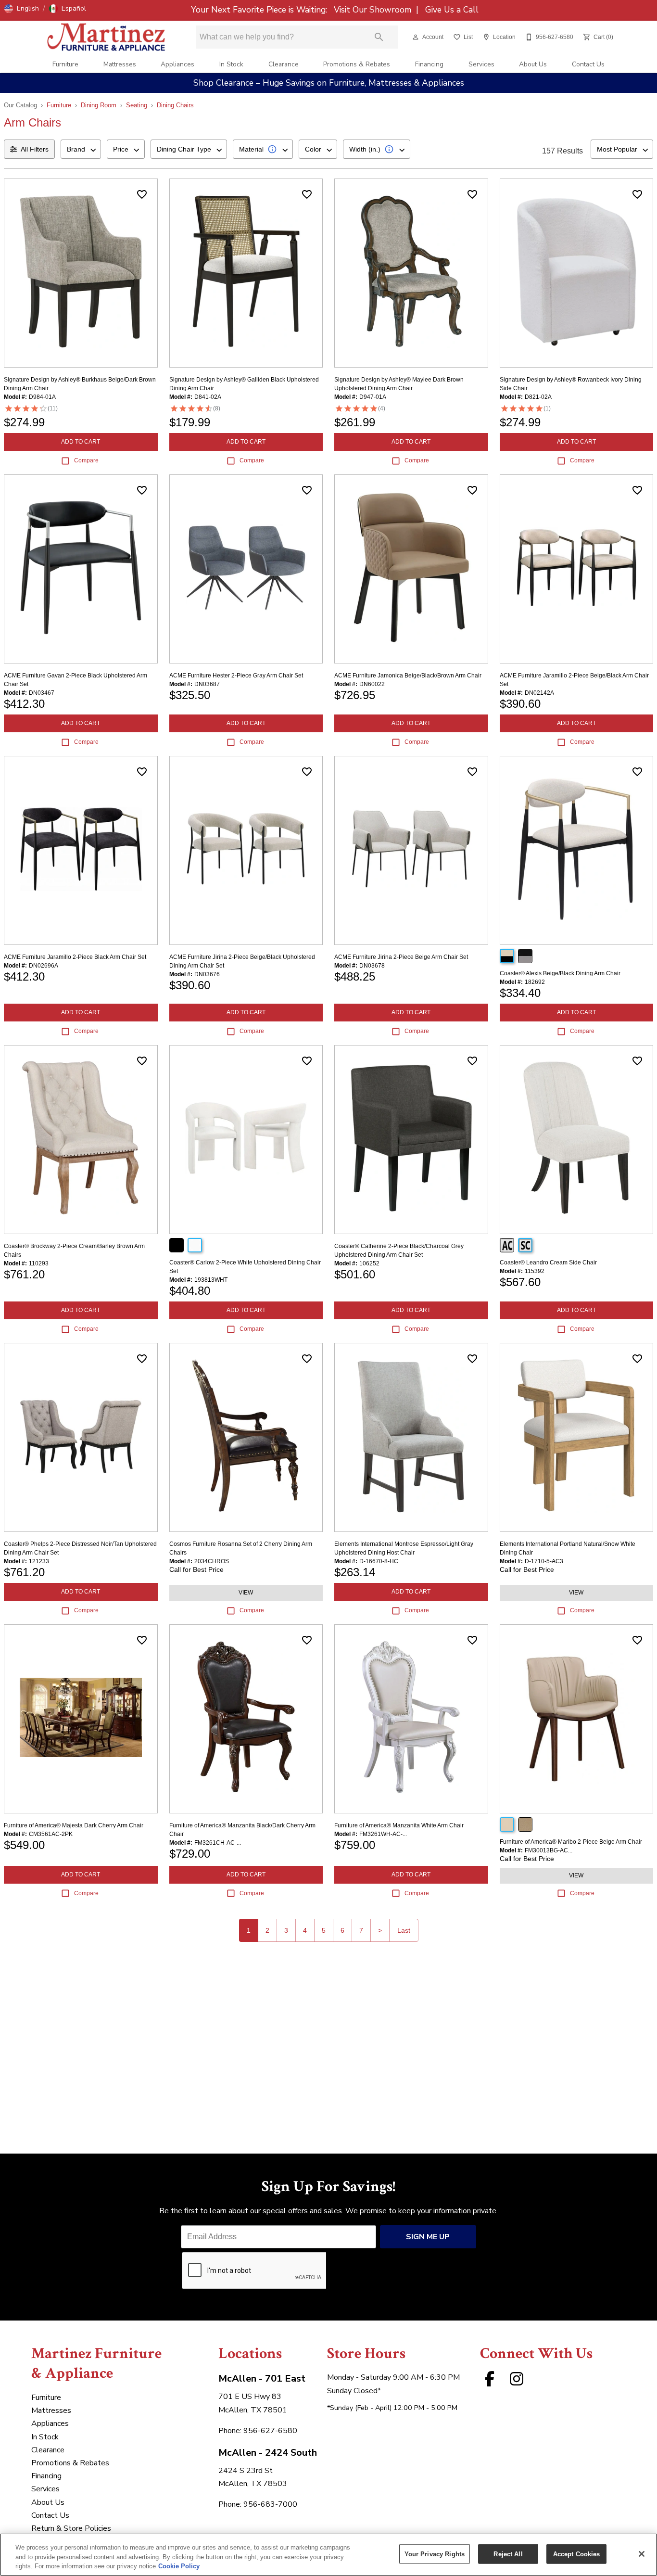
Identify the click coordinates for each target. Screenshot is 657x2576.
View (246, 1593)
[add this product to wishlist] (142, 194)
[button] (22, 9)
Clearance (284, 64)
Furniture (65, 64)
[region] (328, 2555)
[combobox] (81, 149)
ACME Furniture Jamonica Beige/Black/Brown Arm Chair (408, 676)
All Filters (35, 149)
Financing (429, 64)
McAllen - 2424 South (268, 2453)
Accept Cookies (577, 2554)
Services (481, 64)
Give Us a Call (451, 10)
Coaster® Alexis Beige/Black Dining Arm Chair (560, 973)
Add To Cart (81, 442)
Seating (137, 105)
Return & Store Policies (71, 2528)
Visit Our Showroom (374, 10)
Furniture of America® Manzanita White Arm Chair (399, 1825)
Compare (86, 460)
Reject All (508, 2554)
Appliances (177, 64)
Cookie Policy (179, 2566)
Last (404, 1930)
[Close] (642, 2554)
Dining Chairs (175, 105)
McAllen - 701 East (262, 2378)
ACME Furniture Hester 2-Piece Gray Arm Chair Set (236, 676)
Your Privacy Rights (435, 2554)
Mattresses (120, 64)
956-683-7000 (270, 2504)
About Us (533, 64)
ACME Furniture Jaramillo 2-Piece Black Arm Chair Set (75, 957)
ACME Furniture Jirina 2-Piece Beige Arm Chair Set (401, 957)
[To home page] (106, 37)
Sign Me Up (428, 2237)
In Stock (231, 64)
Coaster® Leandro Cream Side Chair (548, 1262)
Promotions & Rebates (357, 64)
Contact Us (588, 64)
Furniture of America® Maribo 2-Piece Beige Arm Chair (571, 1842)
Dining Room (99, 105)
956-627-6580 (270, 2431)
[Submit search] (379, 37)
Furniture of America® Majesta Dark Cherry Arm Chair (74, 1825)
